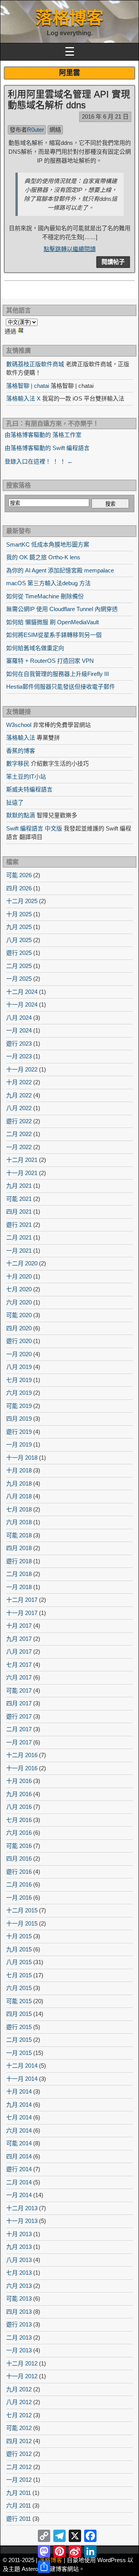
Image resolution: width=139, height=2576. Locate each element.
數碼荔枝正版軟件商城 (35, 364)
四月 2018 (19, 1548)
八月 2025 (19, 940)
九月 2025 (19, 927)
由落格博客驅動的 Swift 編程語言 (47, 448)
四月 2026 (19, 888)
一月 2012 (19, 2480)
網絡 (55, 130)
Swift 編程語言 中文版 (34, 828)
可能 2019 (19, 1406)
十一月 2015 (22, 1923)
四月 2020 (19, 1328)
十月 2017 (19, 1626)
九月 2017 (19, 1639)
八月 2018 (19, 1496)
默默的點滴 (21, 815)
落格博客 (69, 18)
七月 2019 (19, 1380)
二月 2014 (19, 2182)
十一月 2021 (22, 1173)
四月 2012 (19, 2441)
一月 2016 (19, 1898)
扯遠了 (15, 802)
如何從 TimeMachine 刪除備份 (45, 596)
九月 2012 (19, 2389)
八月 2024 (19, 1018)
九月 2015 (19, 1949)
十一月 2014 (22, 2079)
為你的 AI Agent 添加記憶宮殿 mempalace (60, 570)
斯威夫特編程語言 (29, 789)
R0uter (36, 130)
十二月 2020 (22, 1263)
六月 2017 (19, 1677)
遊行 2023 (19, 1043)
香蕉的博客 (21, 751)
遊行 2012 (19, 2454)
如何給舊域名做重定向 (35, 648)
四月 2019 (19, 1419)
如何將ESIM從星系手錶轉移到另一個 (54, 635)
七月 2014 (19, 2117)
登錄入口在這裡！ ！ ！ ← (39, 461)
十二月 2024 (22, 992)
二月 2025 (19, 966)
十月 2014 (19, 2091)
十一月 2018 (22, 1458)
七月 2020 (19, 1289)
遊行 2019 (19, 1432)
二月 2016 (19, 1884)
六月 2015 (19, 1988)
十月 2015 (19, 1936)
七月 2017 (19, 1665)
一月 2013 (19, 2350)
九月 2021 (19, 1186)
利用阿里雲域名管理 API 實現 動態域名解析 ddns (69, 100)
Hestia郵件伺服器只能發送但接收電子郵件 (61, 687)
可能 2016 (19, 1846)
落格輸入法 (21, 738)
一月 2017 (19, 1742)
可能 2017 (19, 1690)
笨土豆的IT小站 (26, 777)
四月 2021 (19, 1212)
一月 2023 (19, 1056)
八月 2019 (19, 1367)
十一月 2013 (22, 2221)
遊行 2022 (19, 1121)
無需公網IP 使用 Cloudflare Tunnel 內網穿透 (62, 609)
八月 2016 (19, 1807)
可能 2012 (19, 2428)
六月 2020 (19, 1302)
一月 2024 (19, 1030)
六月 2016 (19, 1833)
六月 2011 (19, 2506)
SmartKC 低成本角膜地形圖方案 (48, 544)
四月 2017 (19, 1703)
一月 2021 (19, 1251)
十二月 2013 (22, 2208)
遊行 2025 (19, 953)
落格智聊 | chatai (28, 386)
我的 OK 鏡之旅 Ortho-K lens (43, 557)
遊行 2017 (19, 1716)
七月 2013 (19, 2273)
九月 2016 (19, 1794)
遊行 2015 (19, 2027)
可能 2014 (19, 2143)
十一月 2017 (22, 1613)
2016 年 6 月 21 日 (105, 116)
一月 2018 (19, 1587)
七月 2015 (19, 1975)
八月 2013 (19, 2260)
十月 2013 (19, 2234)
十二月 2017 (22, 1600)
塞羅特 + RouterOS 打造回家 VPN (50, 661)
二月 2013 (19, 2337)
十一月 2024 (22, 1004)
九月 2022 (19, 1095)
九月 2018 (19, 1483)
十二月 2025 (22, 901)
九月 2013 (19, 2247)
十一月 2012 (22, 2376)
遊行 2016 (19, 1872)
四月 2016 (19, 1859)
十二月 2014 (22, 2066)
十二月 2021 (22, 1160)
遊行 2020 (19, 1341)
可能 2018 (19, 1535)
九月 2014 (19, 2105)
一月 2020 (19, 1354)
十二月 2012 (22, 2363)
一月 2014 (19, 2195)
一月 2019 (19, 1444)
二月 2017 (19, 1729)
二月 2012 (19, 2467)
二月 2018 (19, 1574)
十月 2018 (19, 1470)
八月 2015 (19, 1962)
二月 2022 (19, 1134)
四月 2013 (19, 2312)
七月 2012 (19, 2415)
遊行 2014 (19, 2169)
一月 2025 (19, 979)
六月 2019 (19, 1393)
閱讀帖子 (113, 262)
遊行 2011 (19, 2519)
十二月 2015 (22, 1910)
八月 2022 (19, 1108)
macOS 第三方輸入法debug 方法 (48, 583)
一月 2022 (19, 1147)
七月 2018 (19, 1509)
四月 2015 (19, 2014)
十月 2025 (19, 914)
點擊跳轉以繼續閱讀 (70, 249)
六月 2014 (19, 2130)
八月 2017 (19, 1651)
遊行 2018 (19, 1561)
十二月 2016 (22, 1755)
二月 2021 (19, 1237)
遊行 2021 (19, 1225)
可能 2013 (19, 2298)
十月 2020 (19, 1276)
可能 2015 (19, 2001)
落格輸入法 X (23, 398)
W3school (19, 725)
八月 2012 (19, 2402)
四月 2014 (19, 2156)
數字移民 (18, 763)
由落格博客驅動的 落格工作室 (43, 435)
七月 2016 (19, 1820)
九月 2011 (19, 2493)
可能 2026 (19, 875)
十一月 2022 (22, 1069)
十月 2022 (19, 1082)
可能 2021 (19, 1199)
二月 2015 (19, 2040)
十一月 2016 (22, 1768)
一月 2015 (19, 2053)
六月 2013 (19, 2286)
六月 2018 (19, 1522)
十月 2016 (19, 1781)
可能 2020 (19, 1315)
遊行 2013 (19, 2324)
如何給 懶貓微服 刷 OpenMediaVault (53, 622)
